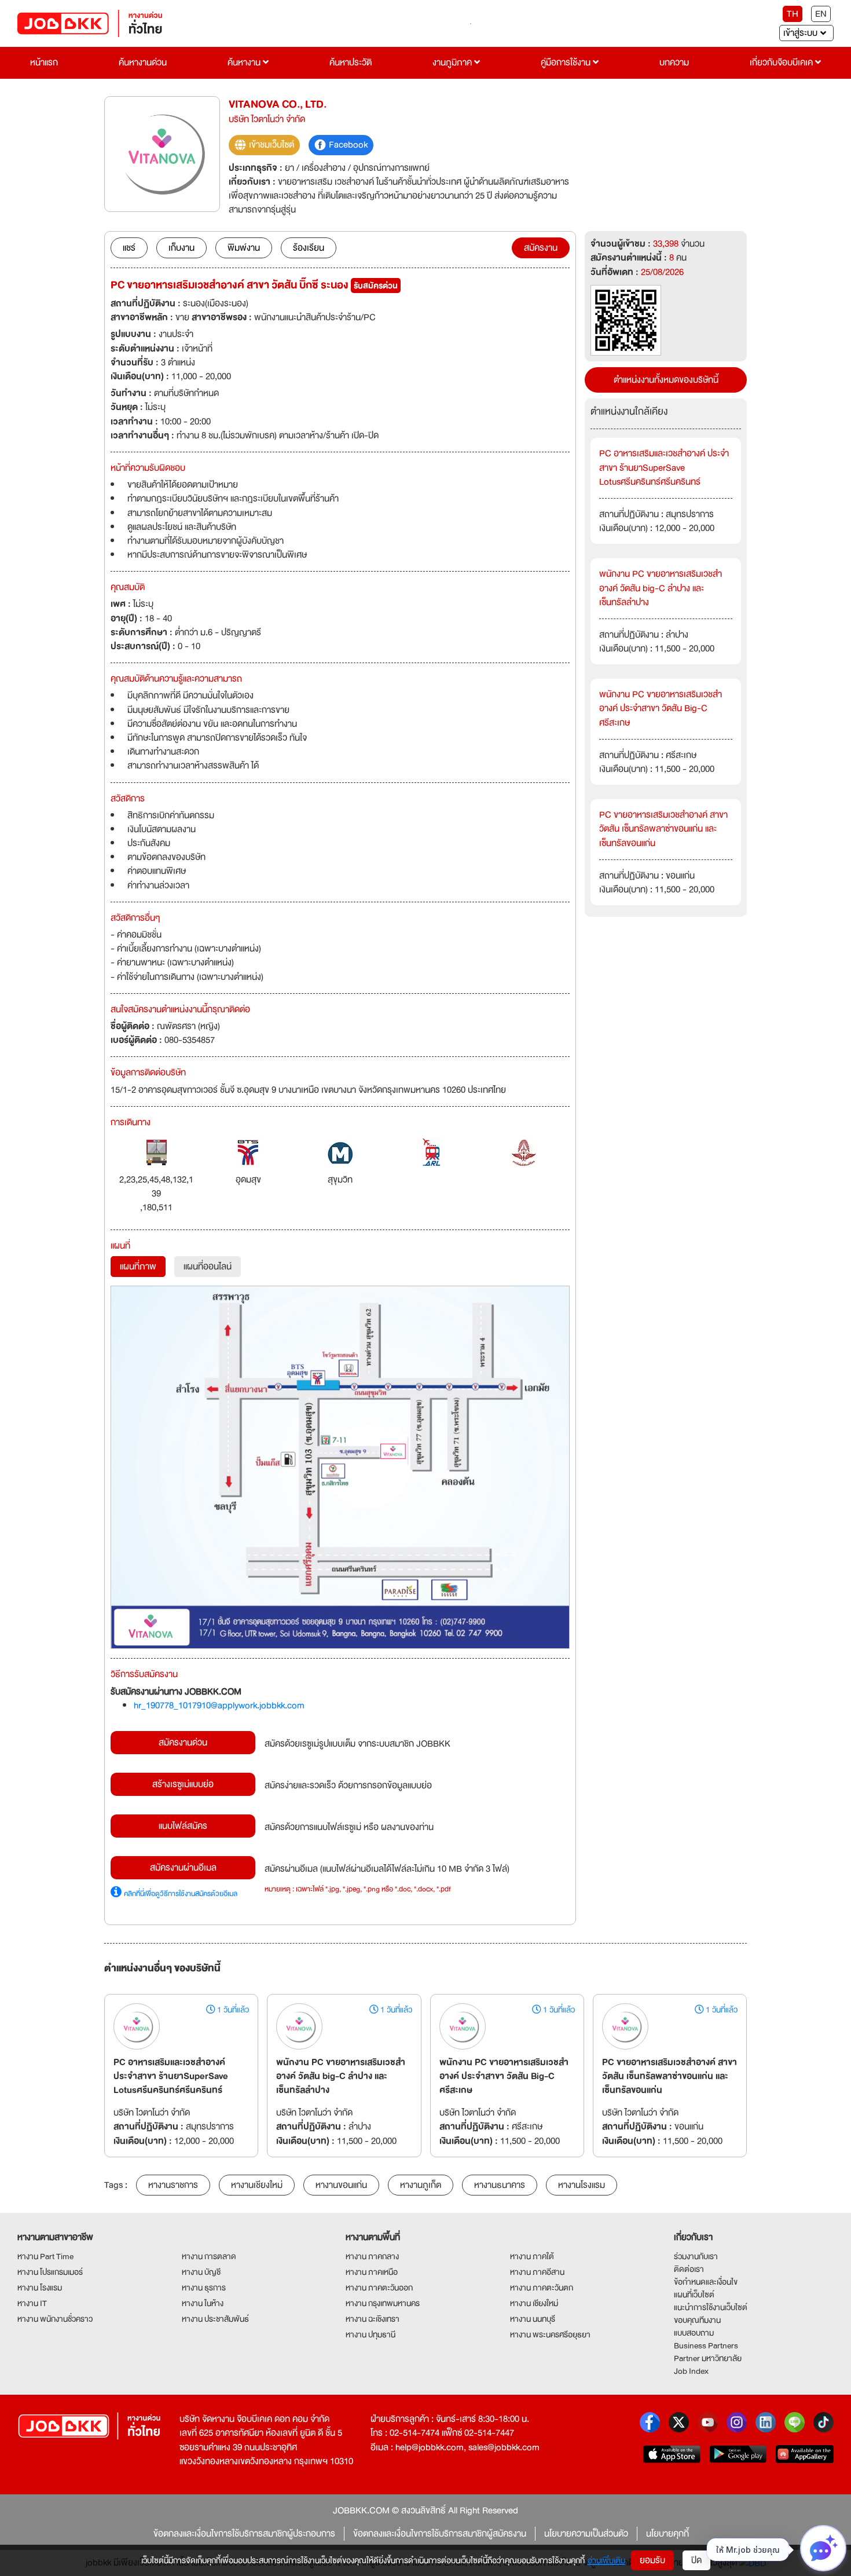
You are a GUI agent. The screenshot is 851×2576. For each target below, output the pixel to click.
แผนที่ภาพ (138, 1267)
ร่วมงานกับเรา (696, 2256)
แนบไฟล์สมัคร (183, 1826)
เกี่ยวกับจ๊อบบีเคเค (782, 63)
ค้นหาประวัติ (351, 63)
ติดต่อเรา (689, 2269)
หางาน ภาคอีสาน (537, 2272)
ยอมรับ (652, 2560)
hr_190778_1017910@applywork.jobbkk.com (219, 1706)
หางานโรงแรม (582, 2185)
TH (793, 14)
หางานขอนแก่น (341, 2185)
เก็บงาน (181, 248)
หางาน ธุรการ (204, 2288)
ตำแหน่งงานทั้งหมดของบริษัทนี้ (666, 380)
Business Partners (706, 2346)
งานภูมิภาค (453, 63)
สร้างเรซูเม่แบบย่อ (183, 1784)
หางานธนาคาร (500, 2185)
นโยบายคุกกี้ (667, 2534)
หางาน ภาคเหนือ (372, 2272)
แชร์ (129, 248)
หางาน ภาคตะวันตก (542, 2288)
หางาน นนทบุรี (533, 2319)
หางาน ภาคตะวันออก (379, 2288)
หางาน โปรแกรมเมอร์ (50, 2272)
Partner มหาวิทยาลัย (708, 2358)
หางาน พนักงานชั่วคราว (55, 2319)
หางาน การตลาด (209, 2256)
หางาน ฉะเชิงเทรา (373, 2319)
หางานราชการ (173, 2185)
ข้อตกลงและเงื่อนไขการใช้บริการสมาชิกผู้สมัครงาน (440, 2534)
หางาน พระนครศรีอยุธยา (550, 2334)
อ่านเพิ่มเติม (606, 2560)
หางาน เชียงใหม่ (534, 2303)
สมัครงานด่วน (183, 1743)
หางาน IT (32, 2303)
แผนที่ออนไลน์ (208, 1267)
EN (821, 14)
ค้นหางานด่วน (143, 63)
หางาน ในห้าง (203, 2303)
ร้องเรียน (309, 248)
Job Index (691, 2371)
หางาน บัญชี (201, 2272)
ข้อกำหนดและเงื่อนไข (706, 2282)
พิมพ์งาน (244, 248)
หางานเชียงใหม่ (257, 2185)
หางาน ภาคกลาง (372, 2256)
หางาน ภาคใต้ (532, 2256)
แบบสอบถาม (694, 2333)
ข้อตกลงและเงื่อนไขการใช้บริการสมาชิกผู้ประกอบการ (244, 2534)
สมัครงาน (541, 248)
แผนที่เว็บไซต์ (694, 2295)
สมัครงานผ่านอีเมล (183, 1868)
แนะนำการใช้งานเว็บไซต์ (711, 2307)
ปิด (696, 2560)
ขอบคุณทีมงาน (697, 2320)
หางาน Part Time (45, 2256)
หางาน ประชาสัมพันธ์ (215, 2319)
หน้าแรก (44, 63)
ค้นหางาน (245, 63)
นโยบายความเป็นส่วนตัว (586, 2534)
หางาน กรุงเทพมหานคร (383, 2303)
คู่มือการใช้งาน (567, 63)
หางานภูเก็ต (421, 2185)
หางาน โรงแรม (40, 2288)
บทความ (674, 63)
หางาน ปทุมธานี (371, 2334)
